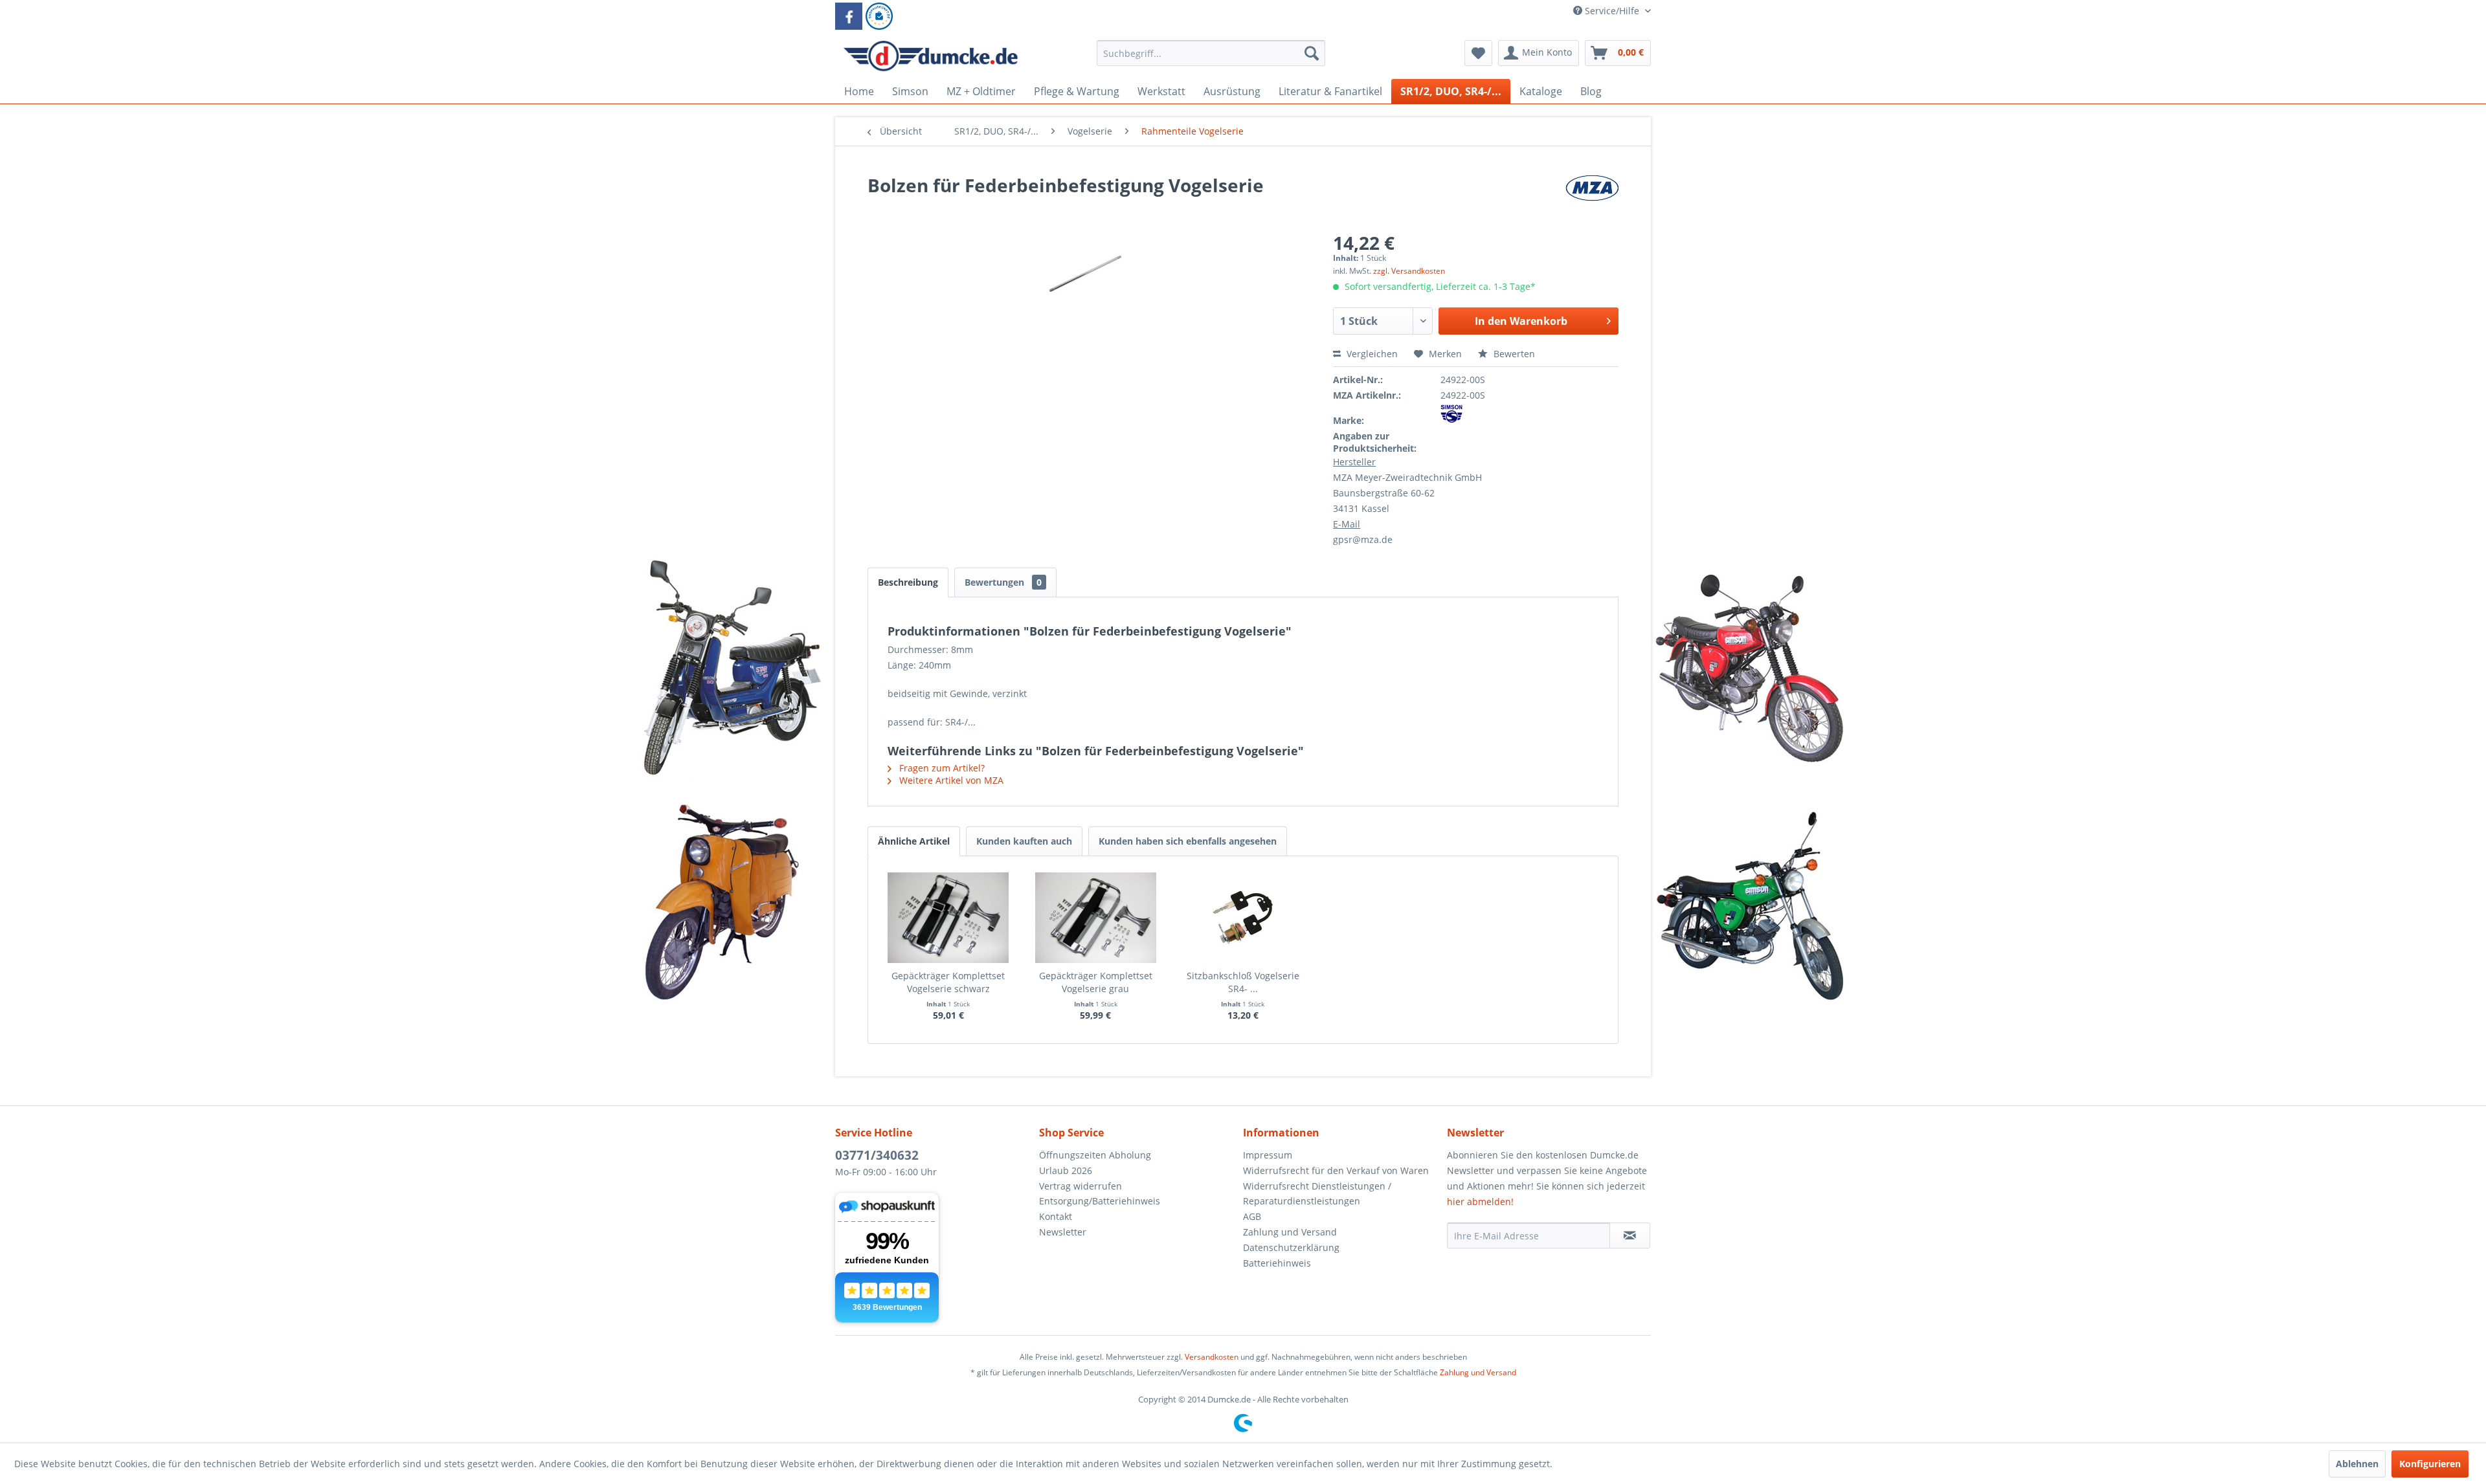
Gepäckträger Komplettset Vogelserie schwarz (948, 982)
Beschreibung (908, 582)
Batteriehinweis (1277, 1263)
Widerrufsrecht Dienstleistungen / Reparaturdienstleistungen (1317, 1194)
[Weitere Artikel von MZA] (1592, 198)
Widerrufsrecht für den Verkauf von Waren (1336, 1170)
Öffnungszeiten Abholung (1095, 1155)
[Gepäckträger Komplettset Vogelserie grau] (1096, 918)
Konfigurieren (2430, 1464)
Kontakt (1056, 1216)
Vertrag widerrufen (1081, 1186)
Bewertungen (1003, 582)
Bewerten (1513, 354)
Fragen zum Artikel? (941, 768)
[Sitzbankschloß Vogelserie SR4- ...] (1243, 918)
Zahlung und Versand (1290, 1232)
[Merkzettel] (1478, 53)
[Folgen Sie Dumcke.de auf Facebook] (849, 16)
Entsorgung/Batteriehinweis (1100, 1201)
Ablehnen (2357, 1464)
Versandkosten (1212, 1357)
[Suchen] (1312, 53)
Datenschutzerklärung (1291, 1247)
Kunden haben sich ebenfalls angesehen (1188, 841)
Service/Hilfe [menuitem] (1612, 11)
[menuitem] (1211, 59)
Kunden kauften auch (1024, 841)
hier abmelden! (1480, 1202)
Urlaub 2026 (1066, 1170)
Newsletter (1063, 1232)
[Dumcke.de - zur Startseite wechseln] (931, 56)
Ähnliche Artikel (914, 841)
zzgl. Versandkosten (1409, 271)
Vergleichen (1371, 354)
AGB (1252, 1216)
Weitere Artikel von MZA (950, 780)
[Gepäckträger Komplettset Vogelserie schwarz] (948, 918)
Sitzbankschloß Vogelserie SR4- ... (1243, 982)
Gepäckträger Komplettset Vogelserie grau (1096, 982)
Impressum (1268, 1155)
